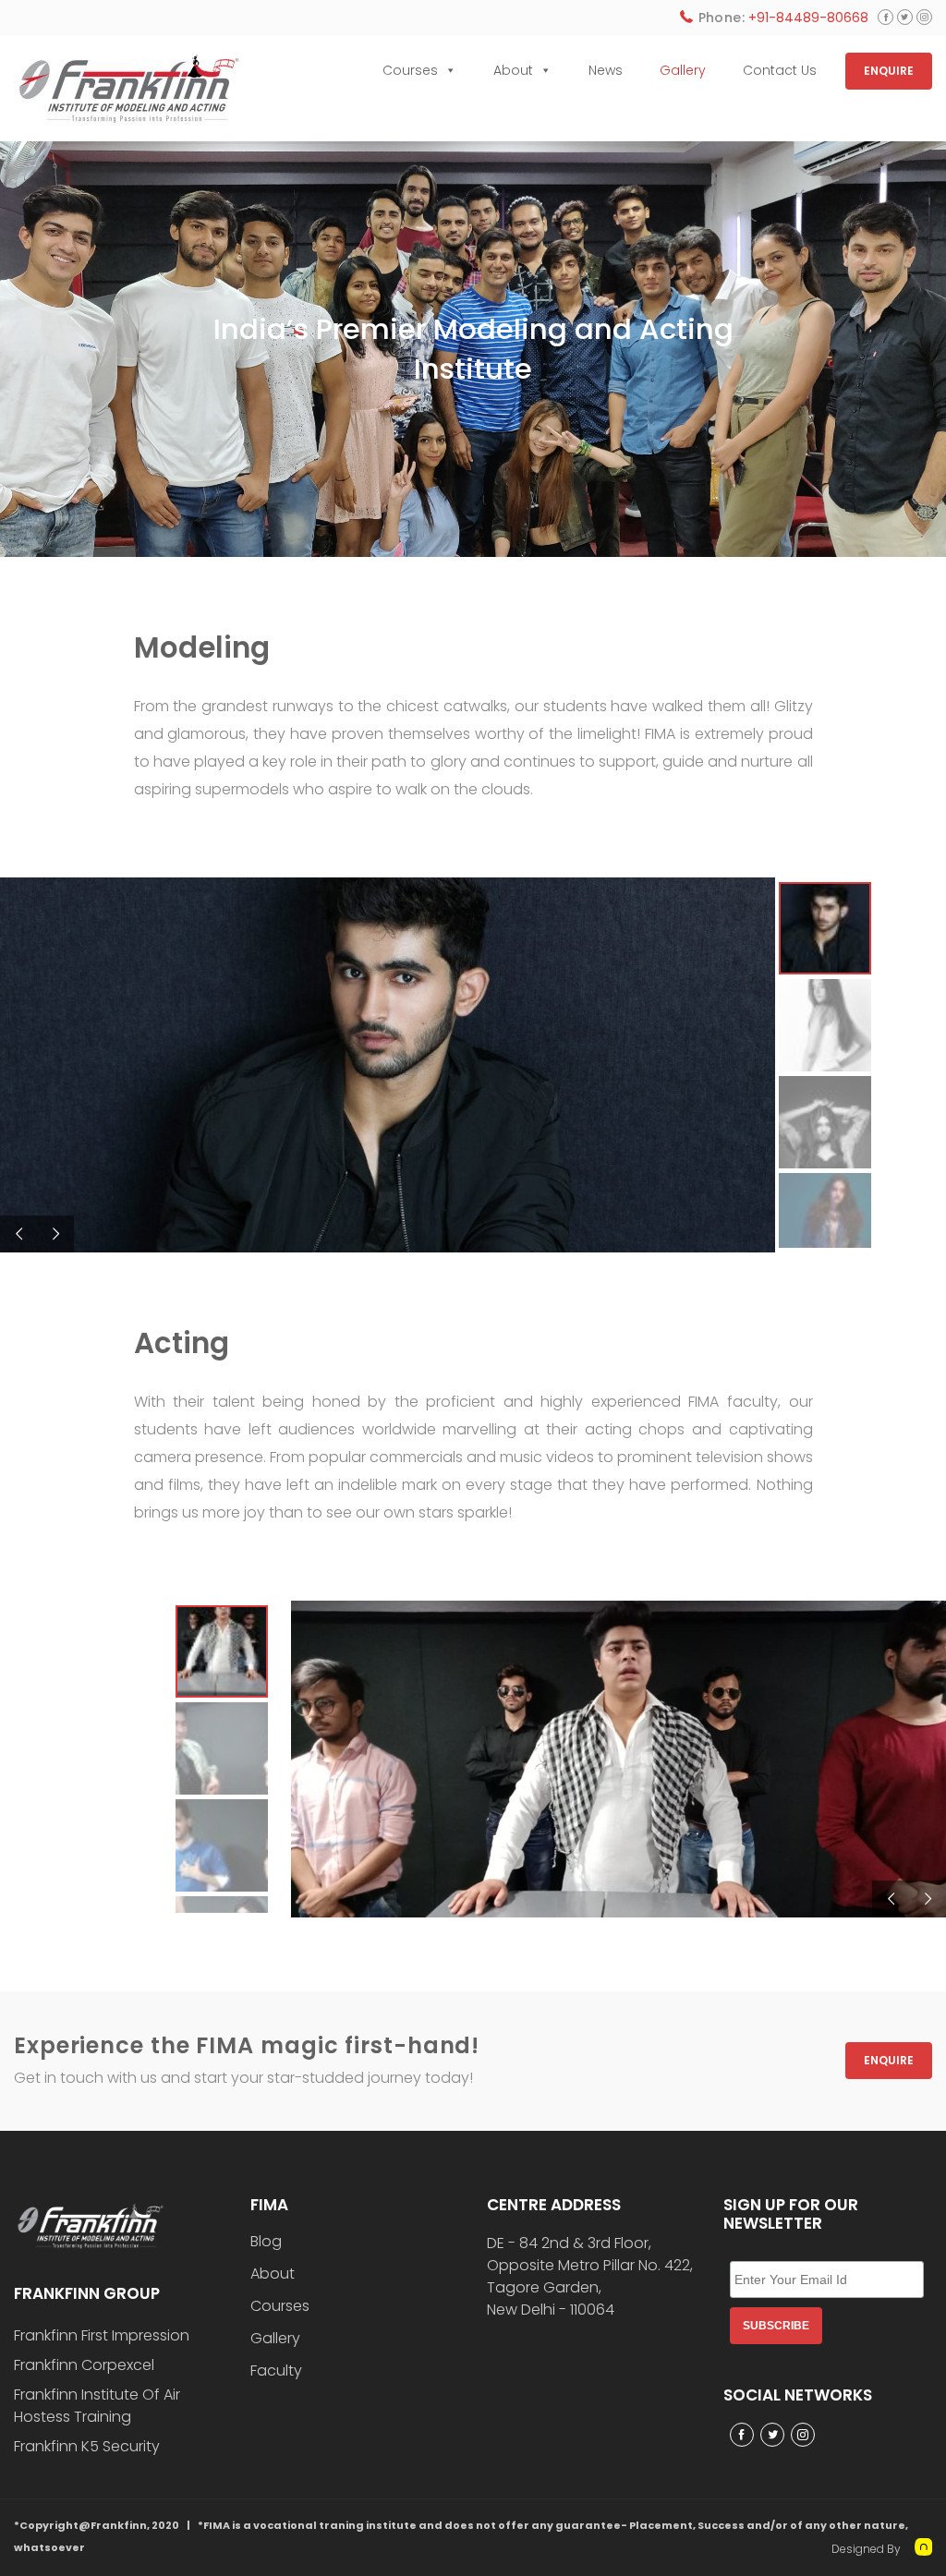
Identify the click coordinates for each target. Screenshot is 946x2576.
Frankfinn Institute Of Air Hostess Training (97, 2406)
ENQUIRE (889, 71)
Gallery (683, 70)
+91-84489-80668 (808, 18)
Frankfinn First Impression (102, 2335)
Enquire (889, 2060)
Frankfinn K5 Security (87, 2446)
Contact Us (780, 70)
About (513, 70)
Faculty (276, 2371)
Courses (410, 70)
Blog (266, 2242)
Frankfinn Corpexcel (84, 2365)
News (606, 70)
